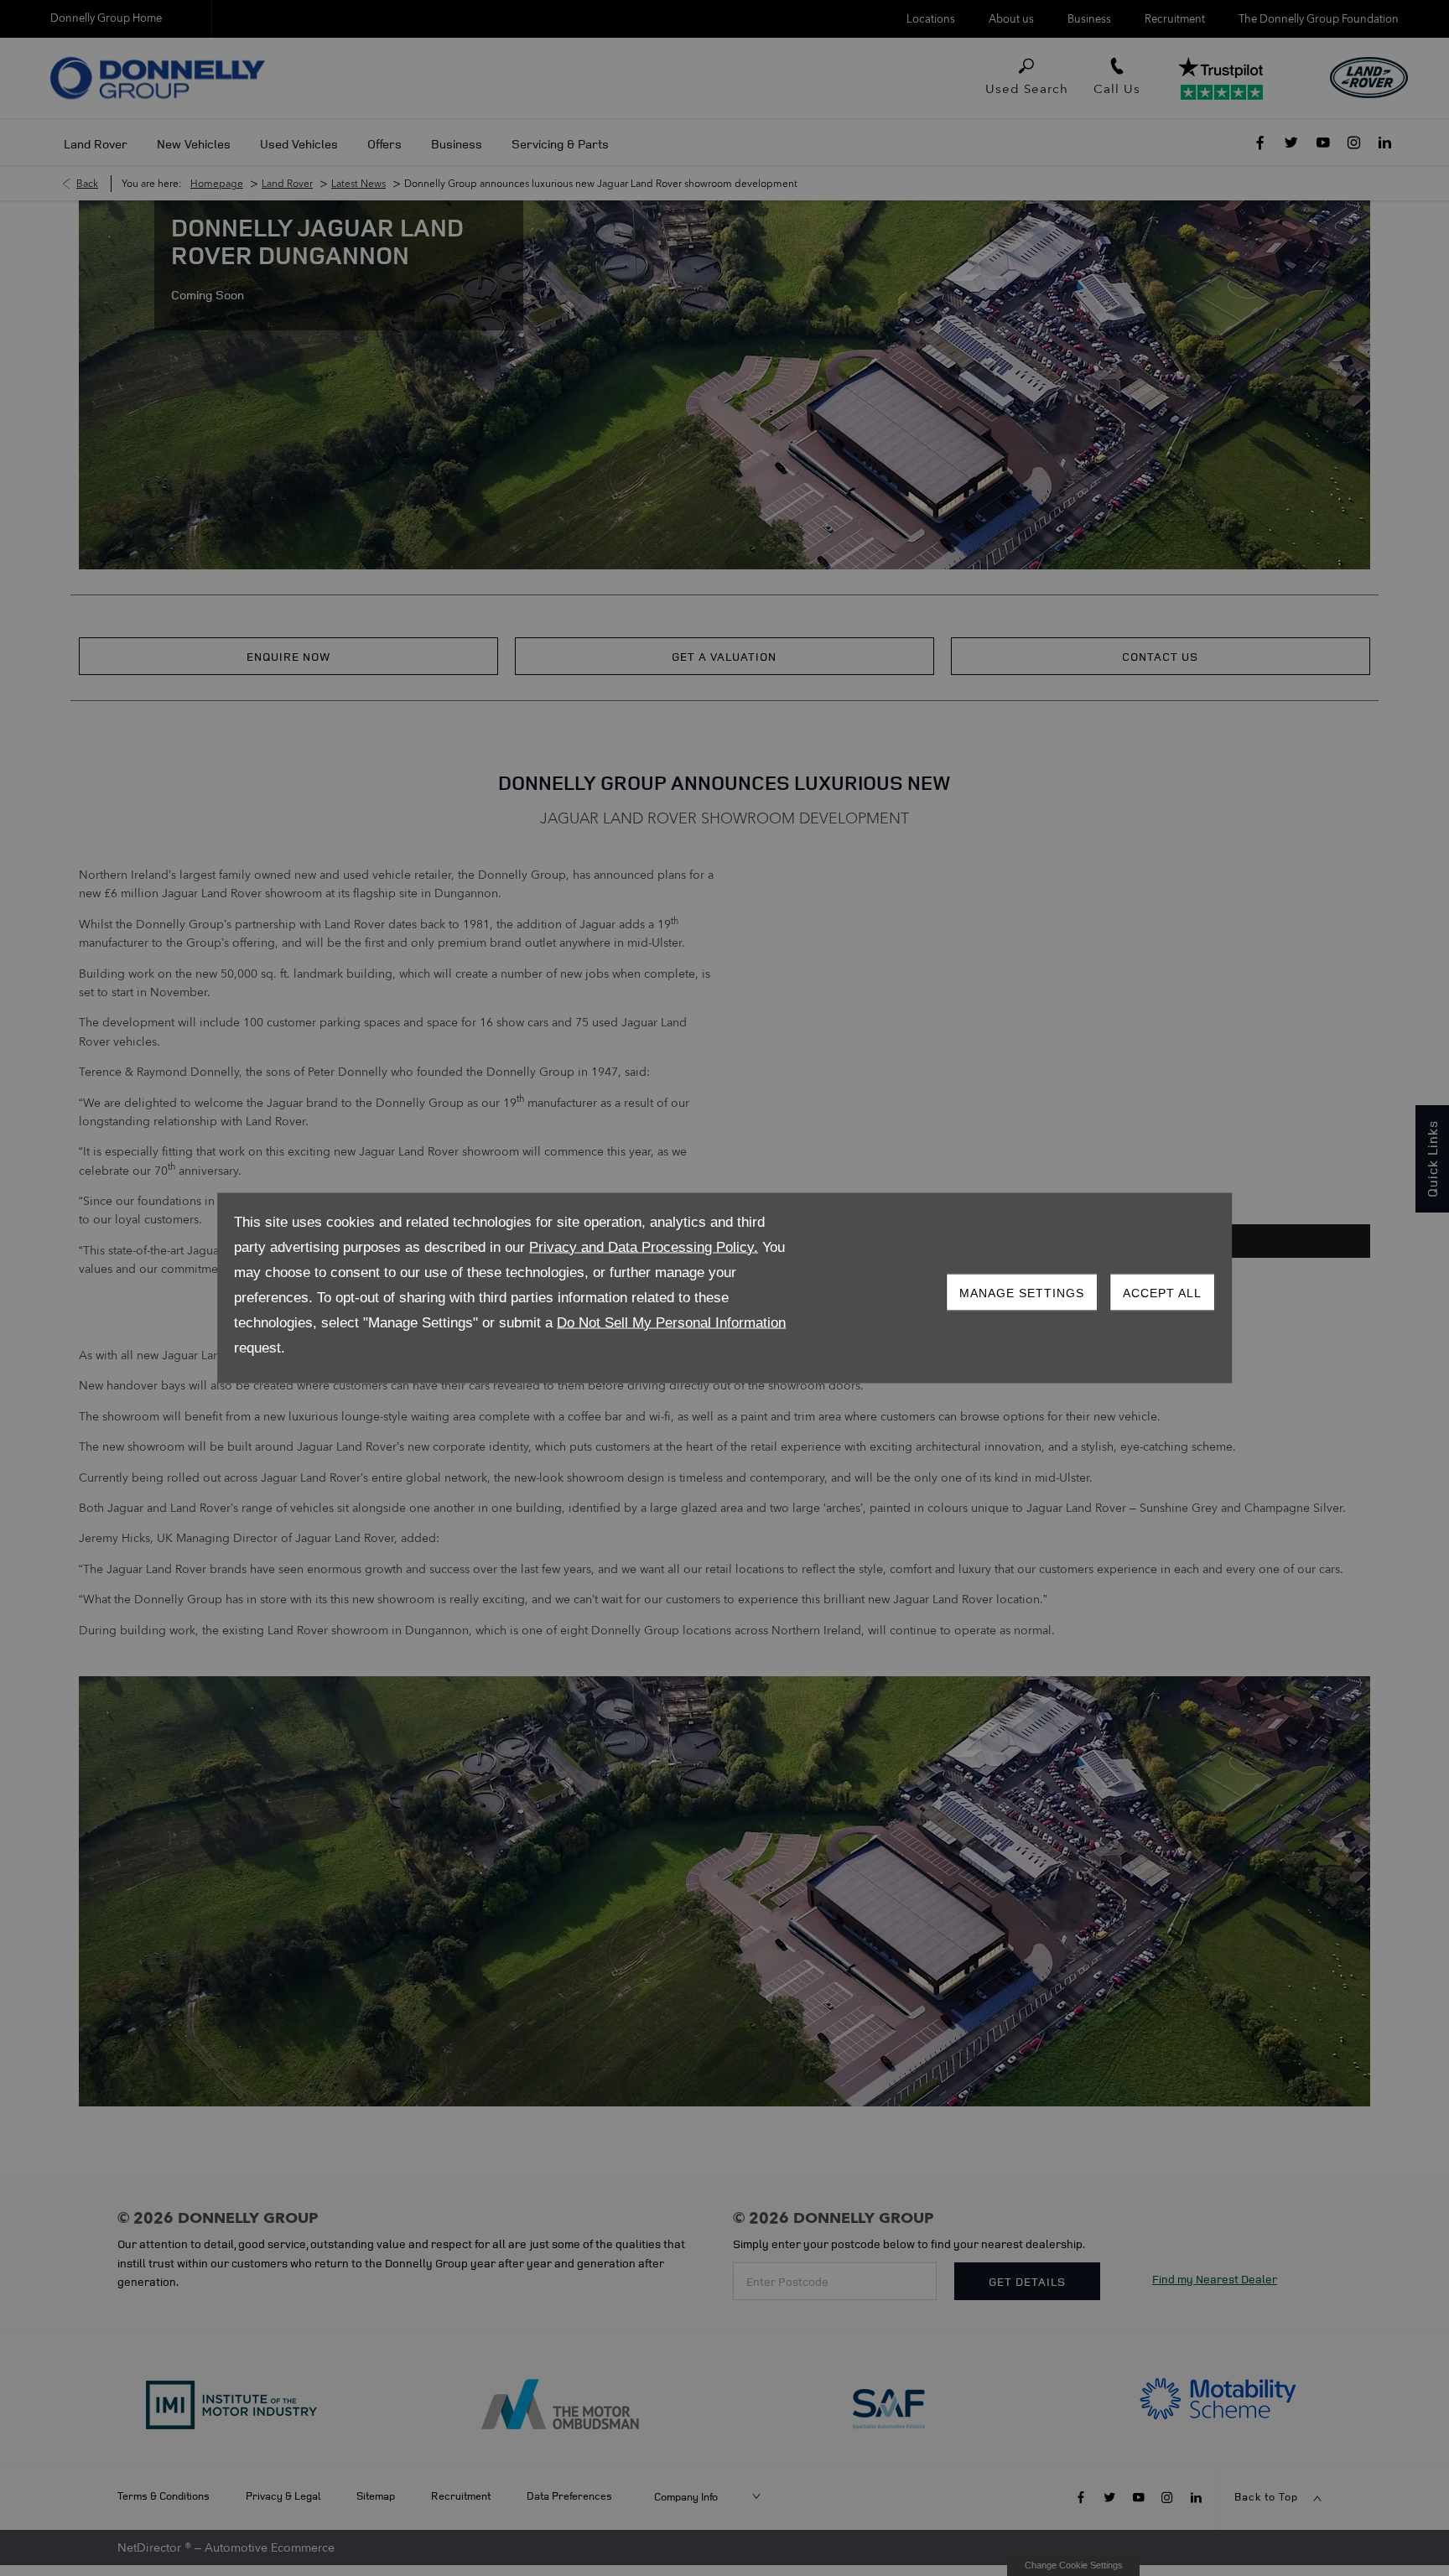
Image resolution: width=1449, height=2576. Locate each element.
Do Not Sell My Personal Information (671, 1323)
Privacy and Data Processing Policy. (644, 1247)
